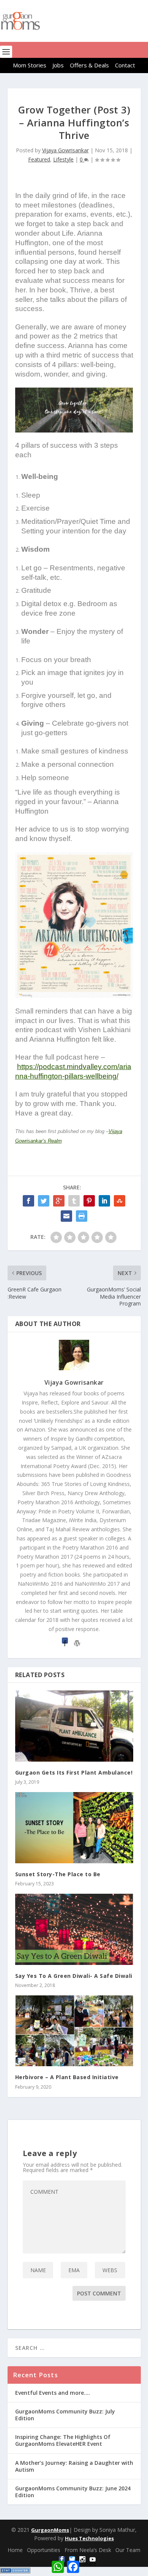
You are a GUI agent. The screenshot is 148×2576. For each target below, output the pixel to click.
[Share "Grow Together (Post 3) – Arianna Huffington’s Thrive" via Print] (82, 1216)
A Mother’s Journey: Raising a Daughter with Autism (74, 2466)
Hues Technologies (89, 2538)
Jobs (58, 65)
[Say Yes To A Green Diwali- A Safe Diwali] (74, 1929)
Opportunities (44, 2550)
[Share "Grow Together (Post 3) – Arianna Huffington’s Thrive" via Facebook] (28, 1201)
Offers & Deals (89, 65)
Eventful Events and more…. (53, 2393)
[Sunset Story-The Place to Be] (74, 1828)
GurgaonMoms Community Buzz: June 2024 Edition (73, 2492)
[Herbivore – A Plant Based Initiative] (74, 2031)
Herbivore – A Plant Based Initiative (67, 2077)
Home (15, 2550)
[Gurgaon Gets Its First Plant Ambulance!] (74, 1726)
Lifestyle (63, 159)
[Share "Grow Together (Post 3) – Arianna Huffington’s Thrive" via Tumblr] (74, 1201)
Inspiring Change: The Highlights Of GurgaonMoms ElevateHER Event (63, 2440)
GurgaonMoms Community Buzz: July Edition (65, 2415)
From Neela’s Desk (88, 2550)
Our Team (128, 2550)
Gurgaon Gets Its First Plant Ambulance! (74, 1772)
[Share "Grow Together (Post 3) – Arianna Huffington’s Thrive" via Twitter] (44, 1201)
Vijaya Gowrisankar (65, 150)
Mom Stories (30, 65)
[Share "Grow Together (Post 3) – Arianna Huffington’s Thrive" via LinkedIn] (104, 1201)
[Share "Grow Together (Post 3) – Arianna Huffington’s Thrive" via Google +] (59, 1201)
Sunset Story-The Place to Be (58, 1874)
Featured (39, 159)
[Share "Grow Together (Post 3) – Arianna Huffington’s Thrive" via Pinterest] (89, 1201)
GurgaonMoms (50, 2530)
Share (89, 2564)
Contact (125, 65)
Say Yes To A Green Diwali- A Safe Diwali (74, 1976)
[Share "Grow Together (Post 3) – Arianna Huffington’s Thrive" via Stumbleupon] (120, 1201)
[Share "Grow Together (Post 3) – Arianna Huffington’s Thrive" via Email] (66, 1216)
